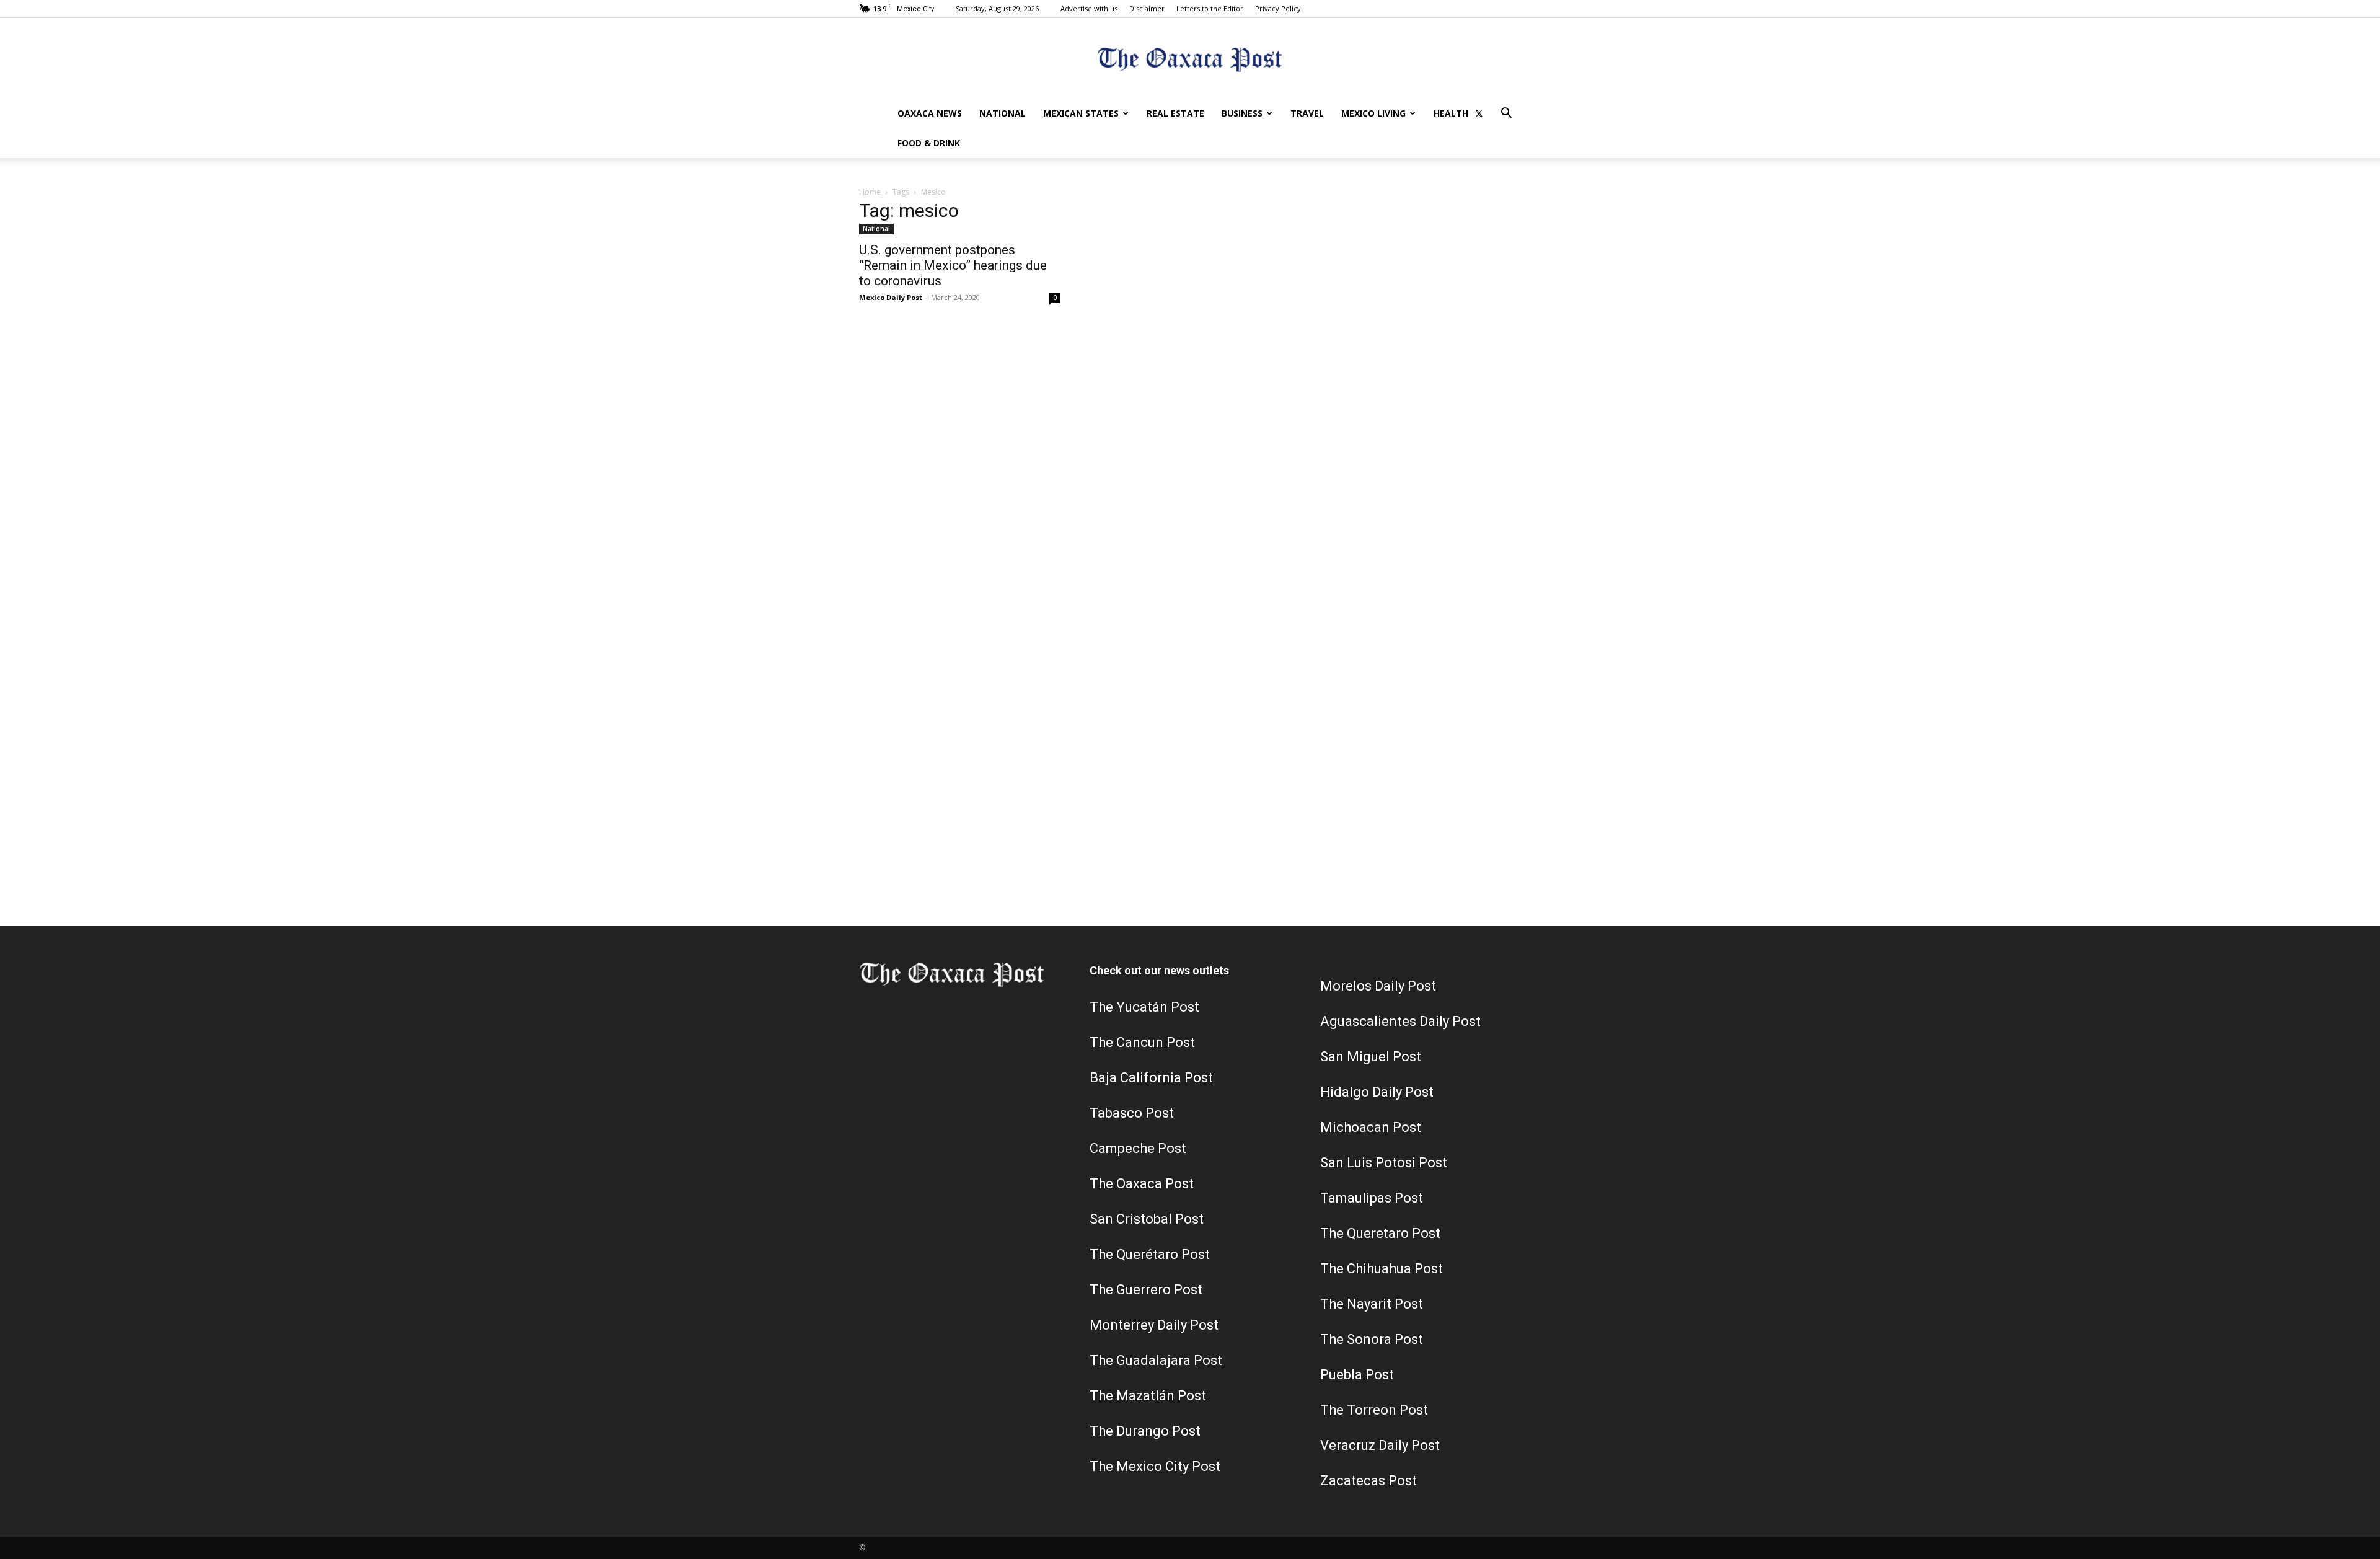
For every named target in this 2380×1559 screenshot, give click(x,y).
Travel (1307, 113)
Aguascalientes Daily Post (1400, 1021)
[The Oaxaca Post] (1190, 59)
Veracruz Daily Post (1380, 1445)
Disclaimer (1147, 8)
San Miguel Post (1371, 1057)
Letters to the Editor (1210, 8)
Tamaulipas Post (1372, 1198)
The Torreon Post (1374, 1410)
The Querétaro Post (1150, 1254)
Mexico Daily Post (891, 297)
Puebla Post (1357, 1375)
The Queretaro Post (1380, 1233)
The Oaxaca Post (1142, 1184)
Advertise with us (1089, 8)
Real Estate (1175, 113)
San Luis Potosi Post (1384, 1163)
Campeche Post (1138, 1148)
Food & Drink (929, 143)
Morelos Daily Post (1378, 986)
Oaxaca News (930, 113)
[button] (1506, 114)
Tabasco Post (1132, 1113)
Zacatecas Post (1368, 1481)
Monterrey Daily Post (1154, 1325)
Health (1451, 113)
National (1003, 113)
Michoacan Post (1371, 1127)
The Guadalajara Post (1156, 1360)
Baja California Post (1151, 1078)
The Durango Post (1145, 1431)
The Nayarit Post (1372, 1304)
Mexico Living (1373, 113)
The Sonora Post (1372, 1339)
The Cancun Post (1142, 1042)
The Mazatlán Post (1148, 1396)
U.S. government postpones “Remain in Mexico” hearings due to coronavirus (953, 265)
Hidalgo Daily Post (1377, 1092)
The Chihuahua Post (1382, 1269)
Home (870, 192)
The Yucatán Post (1144, 1007)
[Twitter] (1479, 113)
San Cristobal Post (1147, 1219)
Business (1242, 113)
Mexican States (1081, 113)
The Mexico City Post (1155, 1466)
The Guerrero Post (1146, 1290)
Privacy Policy (1278, 8)
